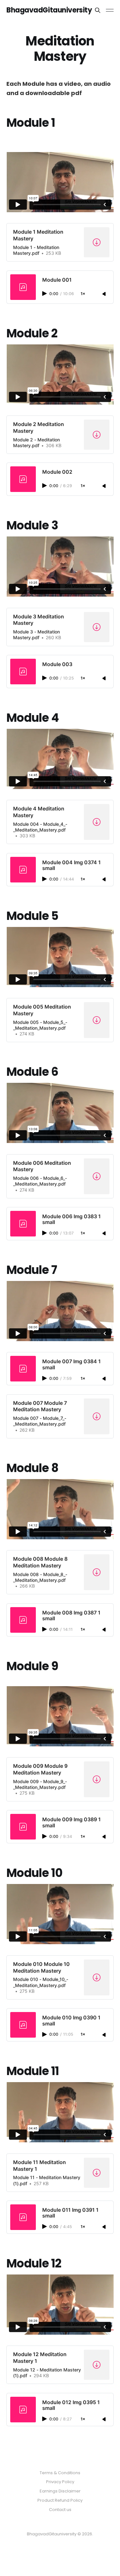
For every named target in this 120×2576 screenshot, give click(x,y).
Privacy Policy (60, 2482)
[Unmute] (105, 294)
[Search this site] (98, 10)
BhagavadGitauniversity (49, 10)
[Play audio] (45, 294)
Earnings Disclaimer (60, 2491)
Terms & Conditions (60, 2473)
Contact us (60, 2510)
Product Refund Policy (60, 2500)
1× (83, 294)
